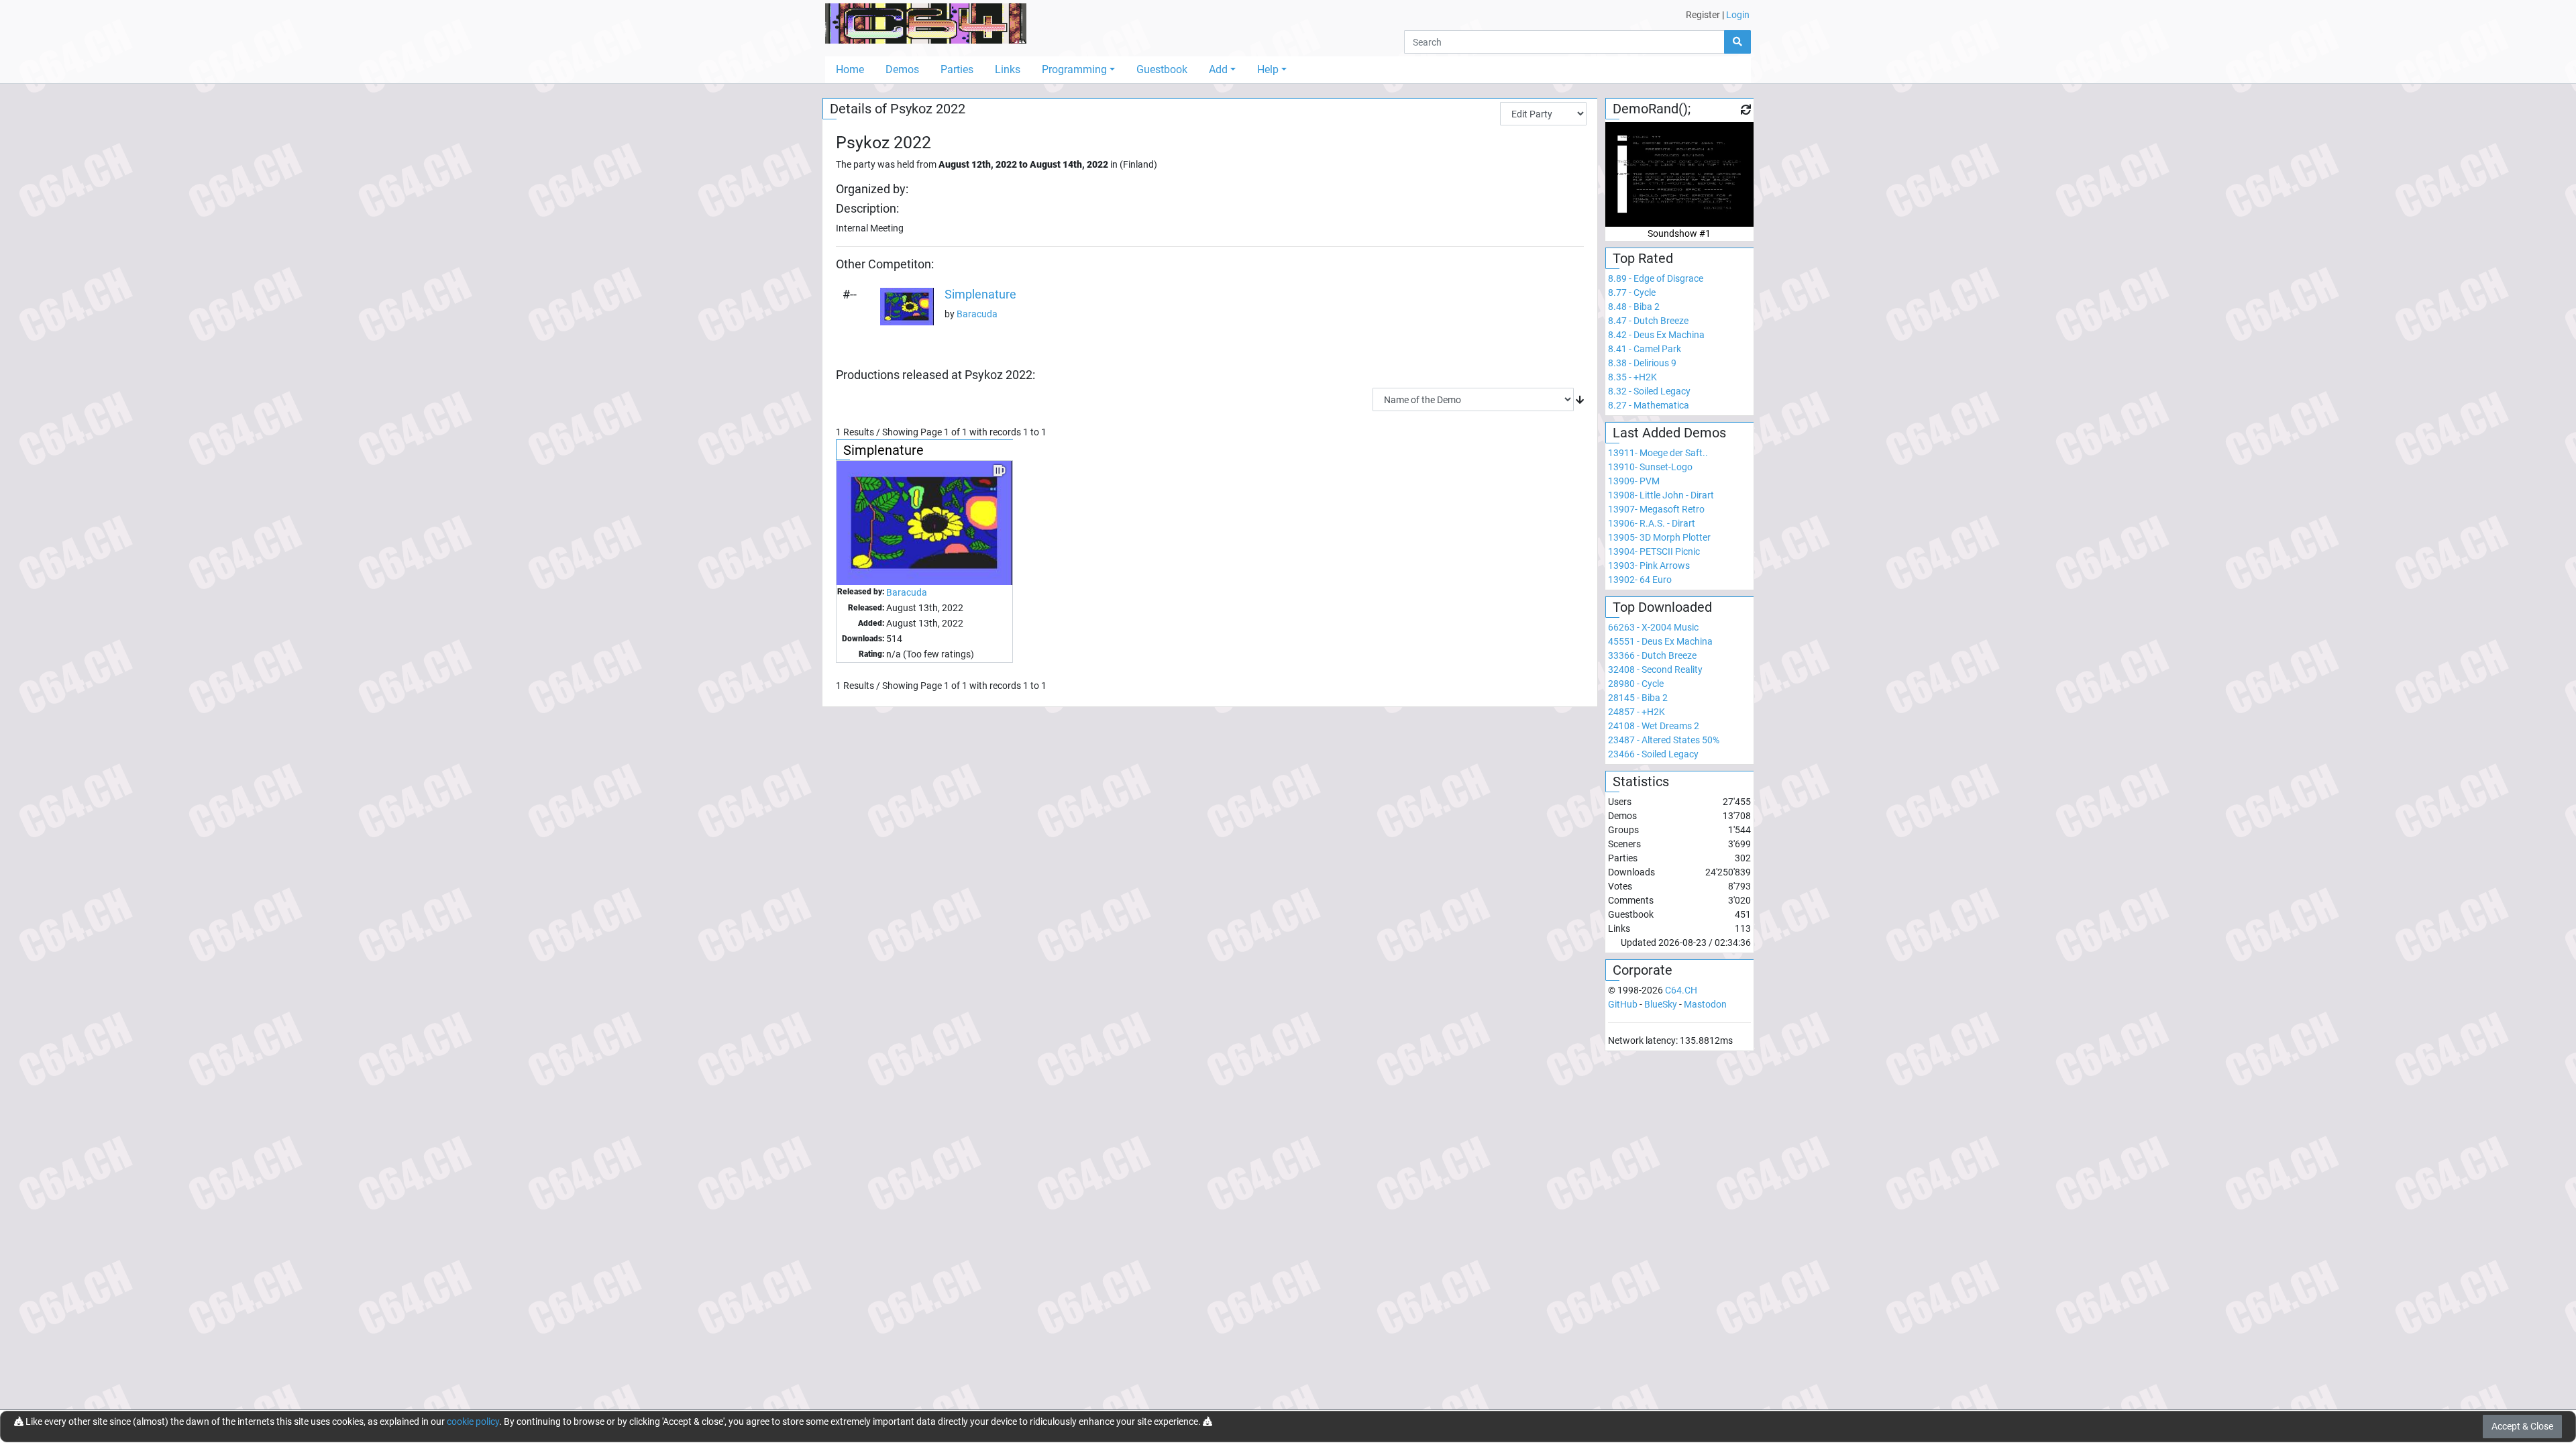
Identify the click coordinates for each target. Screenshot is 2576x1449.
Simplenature (980, 294)
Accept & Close (2522, 1426)
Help (1268, 69)
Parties (957, 69)
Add (1218, 69)
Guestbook (1162, 69)
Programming (1074, 69)
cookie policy (473, 1421)
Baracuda (977, 314)
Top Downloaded (1662, 607)
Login (1738, 15)
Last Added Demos (1669, 433)
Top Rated (1643, 258)
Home (850, 69)
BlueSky (1661, 1004)
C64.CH (1681, 990)
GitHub (1623, 1004)
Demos (902, 69)
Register (1703, 15)
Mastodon (1705, 1004)
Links (1008, 69)
